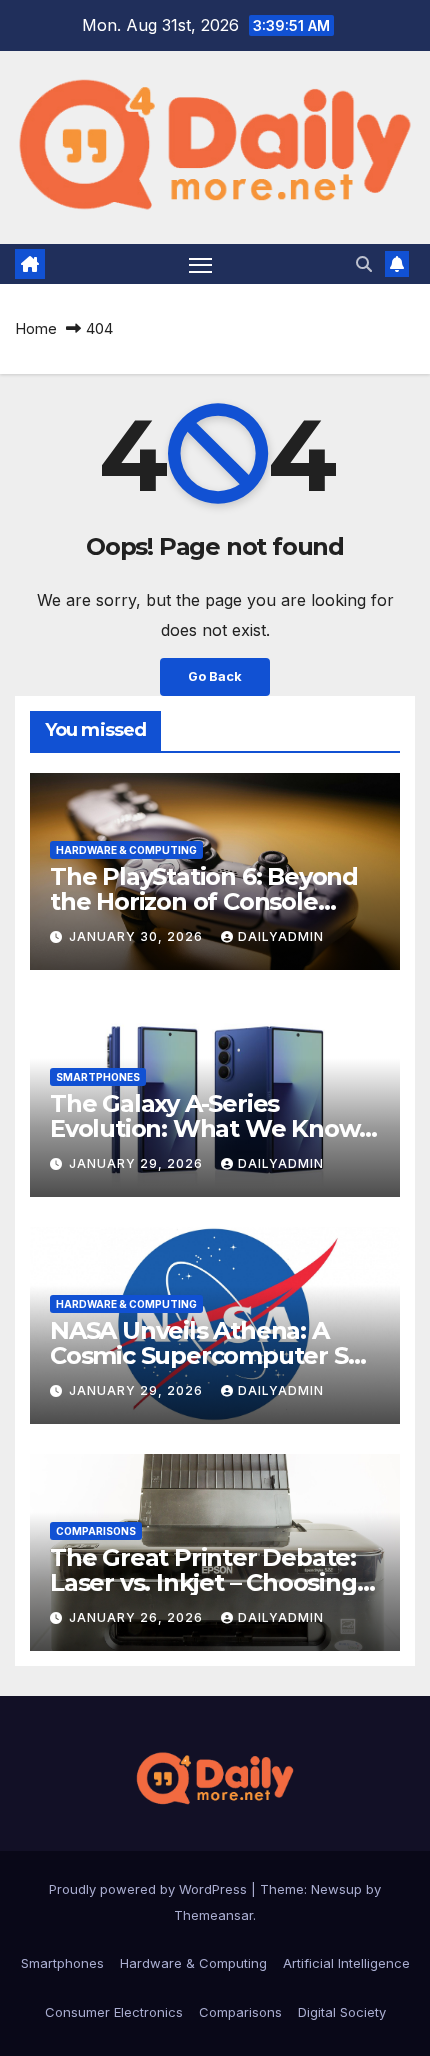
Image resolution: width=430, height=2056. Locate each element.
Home (36, 328)
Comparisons (96, 1531)
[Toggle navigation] (201, 264)
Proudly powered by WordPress (150, 1889)
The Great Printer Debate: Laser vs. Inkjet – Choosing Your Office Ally (203, 1582)
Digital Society (342, 2012)
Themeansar (213, 1915)
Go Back (215, 676)
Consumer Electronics (114, 2012)
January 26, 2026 (138, 1617)
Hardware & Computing (126, 850)
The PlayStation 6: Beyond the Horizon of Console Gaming (204, 901)
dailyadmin (281, 936)
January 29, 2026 (138, 1163)
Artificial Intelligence (346, 1963)
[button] (364, 264)
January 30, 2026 (138, 936)
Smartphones (98, 1077)
